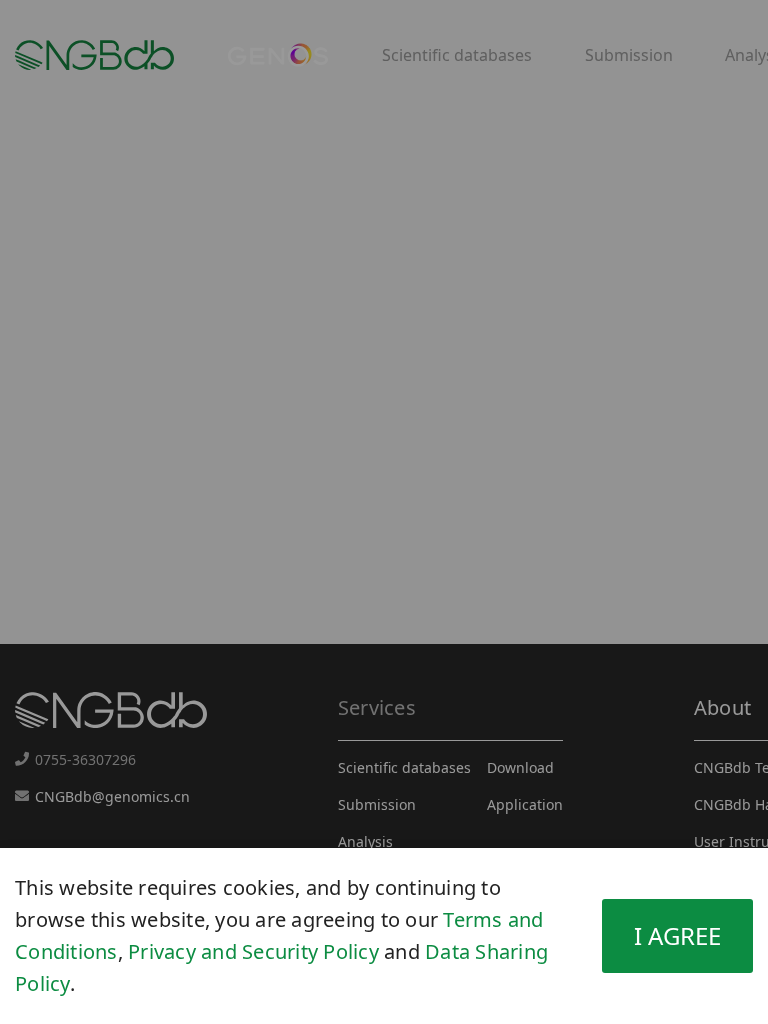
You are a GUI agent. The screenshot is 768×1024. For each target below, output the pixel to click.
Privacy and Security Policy (253, 951)
